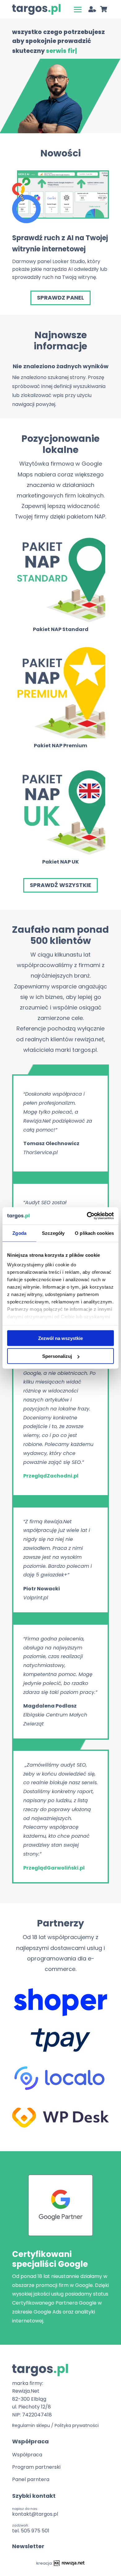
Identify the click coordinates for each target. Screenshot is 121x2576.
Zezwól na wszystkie (60, 1338)
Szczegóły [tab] (53, 1233)
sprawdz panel (60, 298)
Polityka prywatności (77, 2425)
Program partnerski (36, 2467)
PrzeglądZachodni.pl (51, 1476)
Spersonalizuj (57, 1356)
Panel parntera (31, 2479)
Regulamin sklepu (31, 2425)
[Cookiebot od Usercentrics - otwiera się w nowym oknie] (87, 1216)
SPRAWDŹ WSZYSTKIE (60, 885)
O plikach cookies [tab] (94, 1233)
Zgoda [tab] (19, 1233)
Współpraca (27, 2455)
